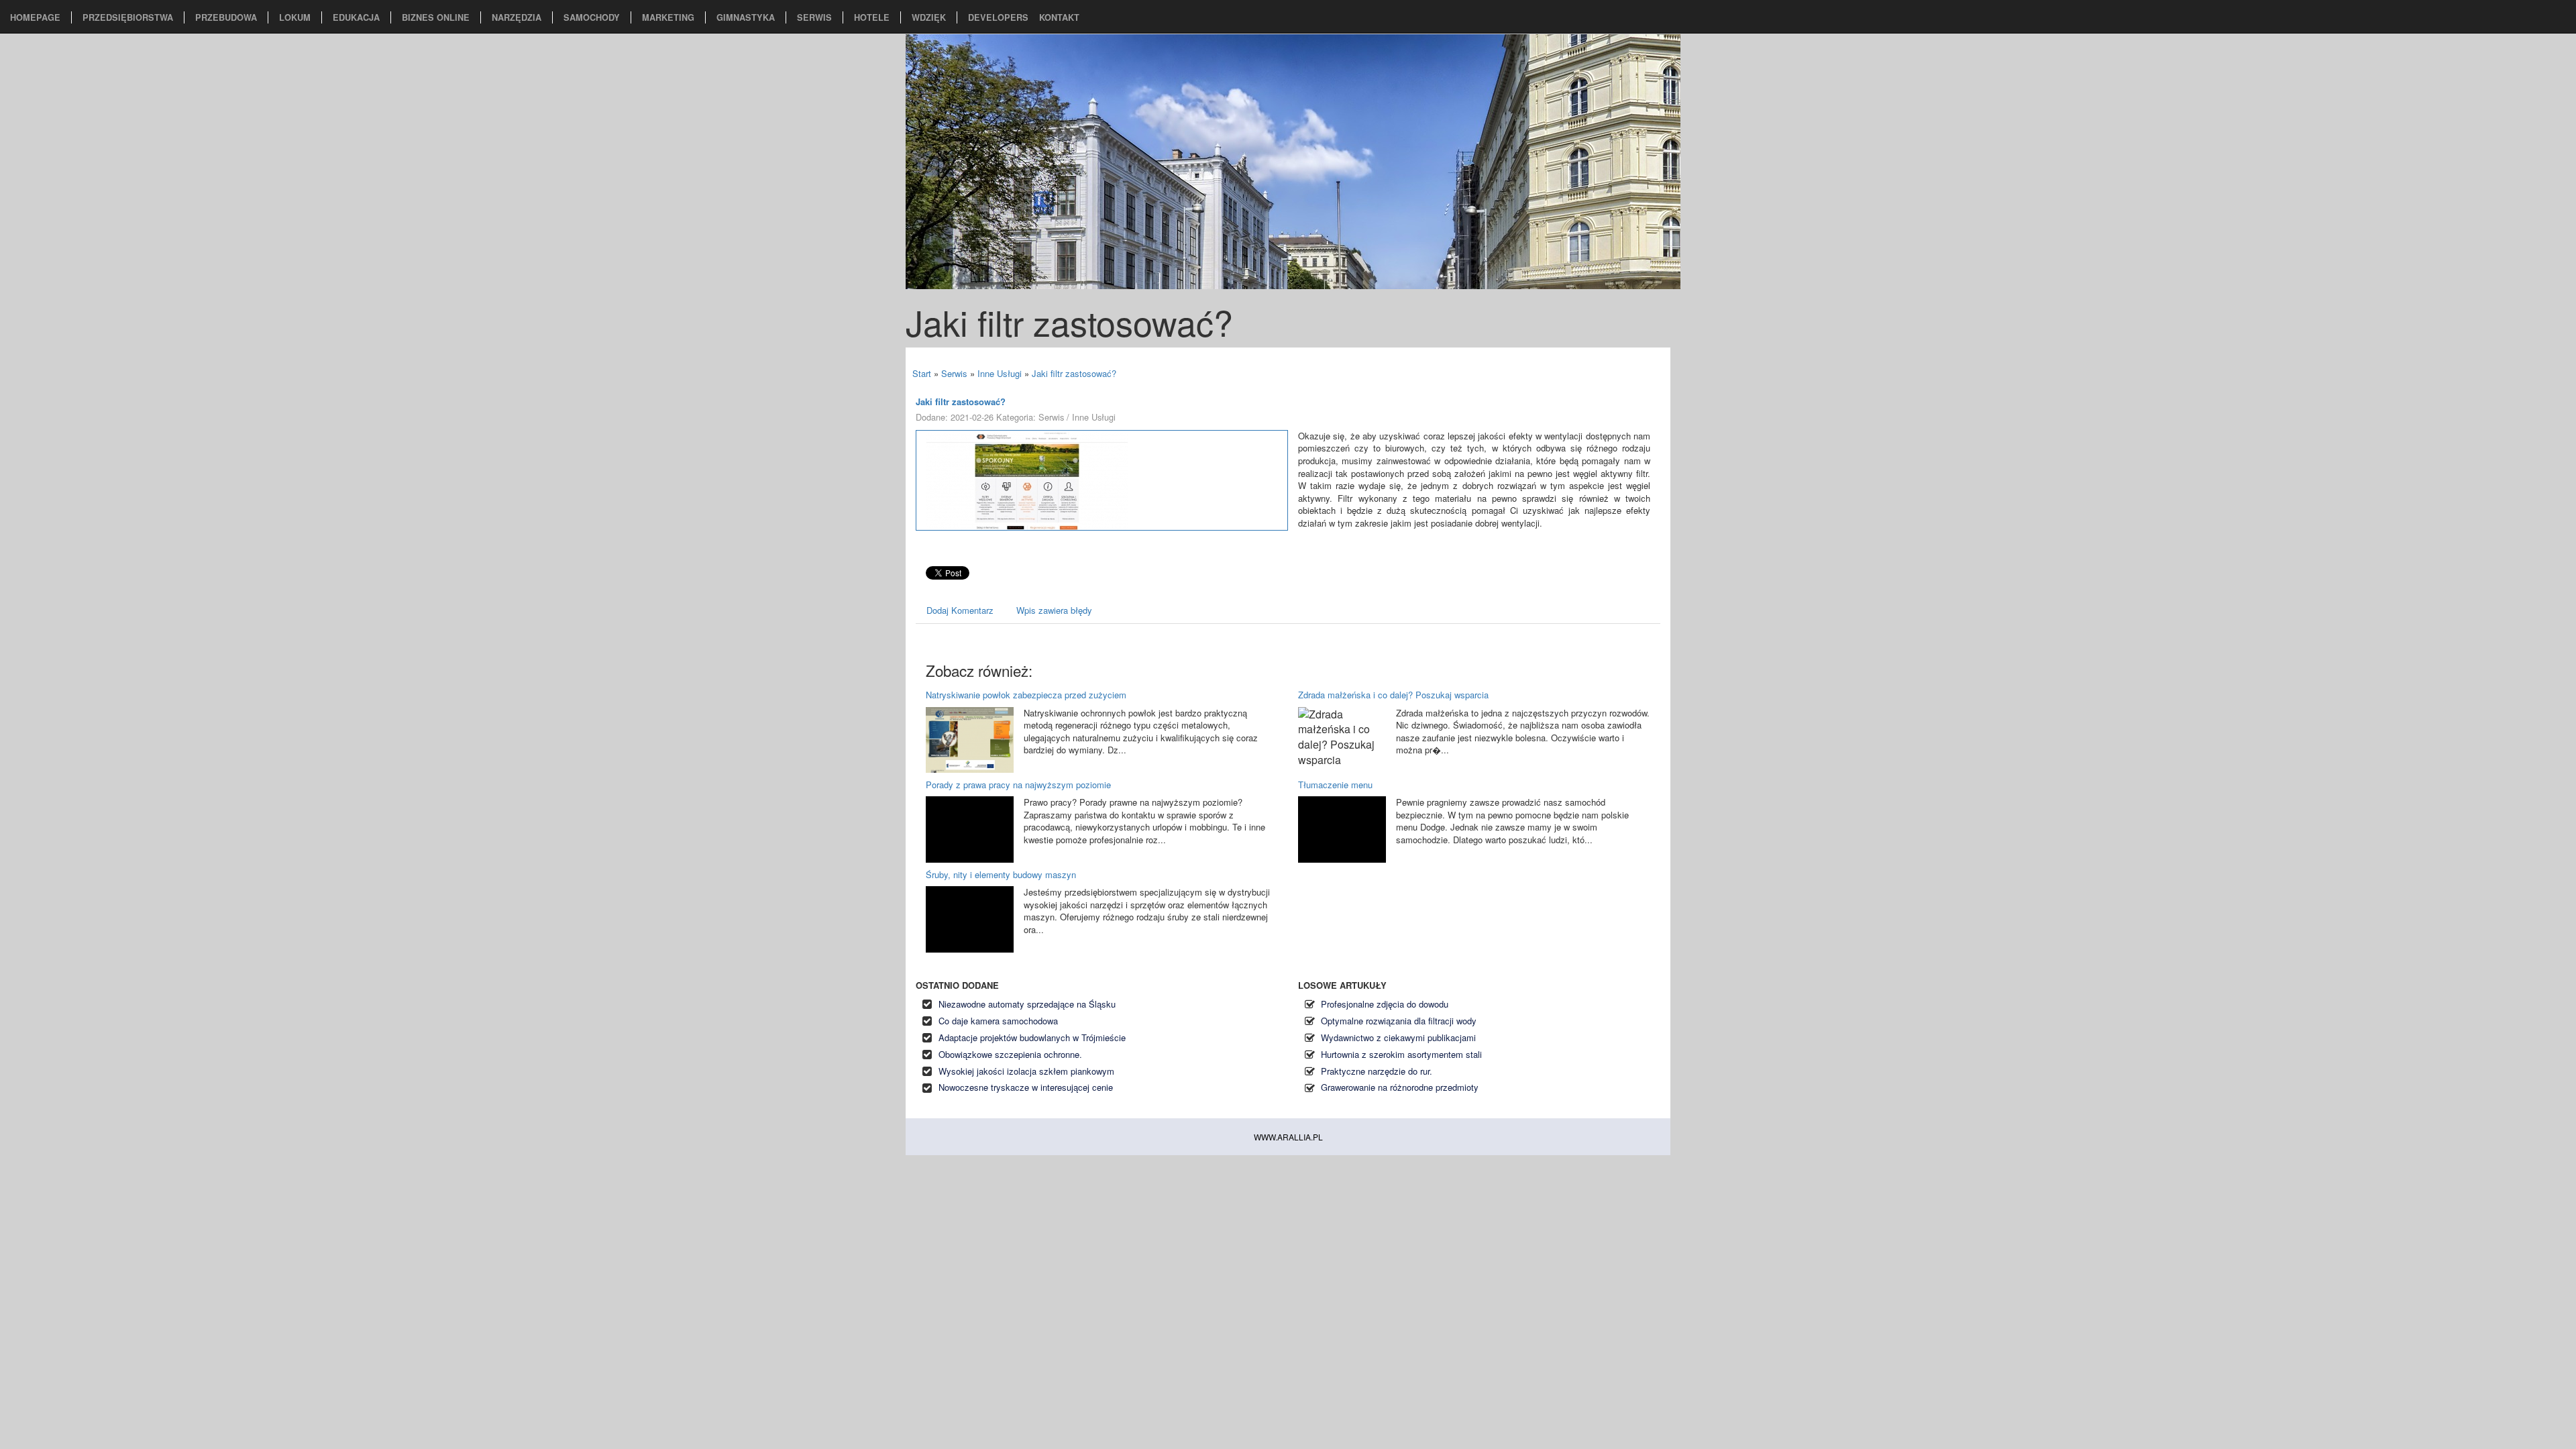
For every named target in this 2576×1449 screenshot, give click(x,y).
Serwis (954, 373)
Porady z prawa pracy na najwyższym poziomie (1018, 785)
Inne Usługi (1000, 373)
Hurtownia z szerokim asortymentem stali (1401, 1054)
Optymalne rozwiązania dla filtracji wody (1399, 1021)
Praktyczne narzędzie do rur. (1377, 1071)
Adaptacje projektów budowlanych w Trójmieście (1032, 1037)
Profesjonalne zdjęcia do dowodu (1385, 1004)
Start (922, 373)
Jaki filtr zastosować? (1074, 373)
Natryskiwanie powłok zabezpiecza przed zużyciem (1026, 695)
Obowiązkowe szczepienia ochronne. (1010, 1054)
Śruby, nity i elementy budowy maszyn (1001, 874)
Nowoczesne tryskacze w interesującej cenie (1026, 1087)
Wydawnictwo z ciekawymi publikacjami (1398, 1037)
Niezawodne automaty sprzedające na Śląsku (1027, 1004)
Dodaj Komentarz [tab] (960, 610)
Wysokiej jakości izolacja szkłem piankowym (1026, 1071)
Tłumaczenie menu (1335, 785)
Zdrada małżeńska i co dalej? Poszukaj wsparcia (1393, 695)
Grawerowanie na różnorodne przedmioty (1400, 1087)
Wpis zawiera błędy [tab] (1054, 610)
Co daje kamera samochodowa (998, 1021)
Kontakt (1059, 17)
